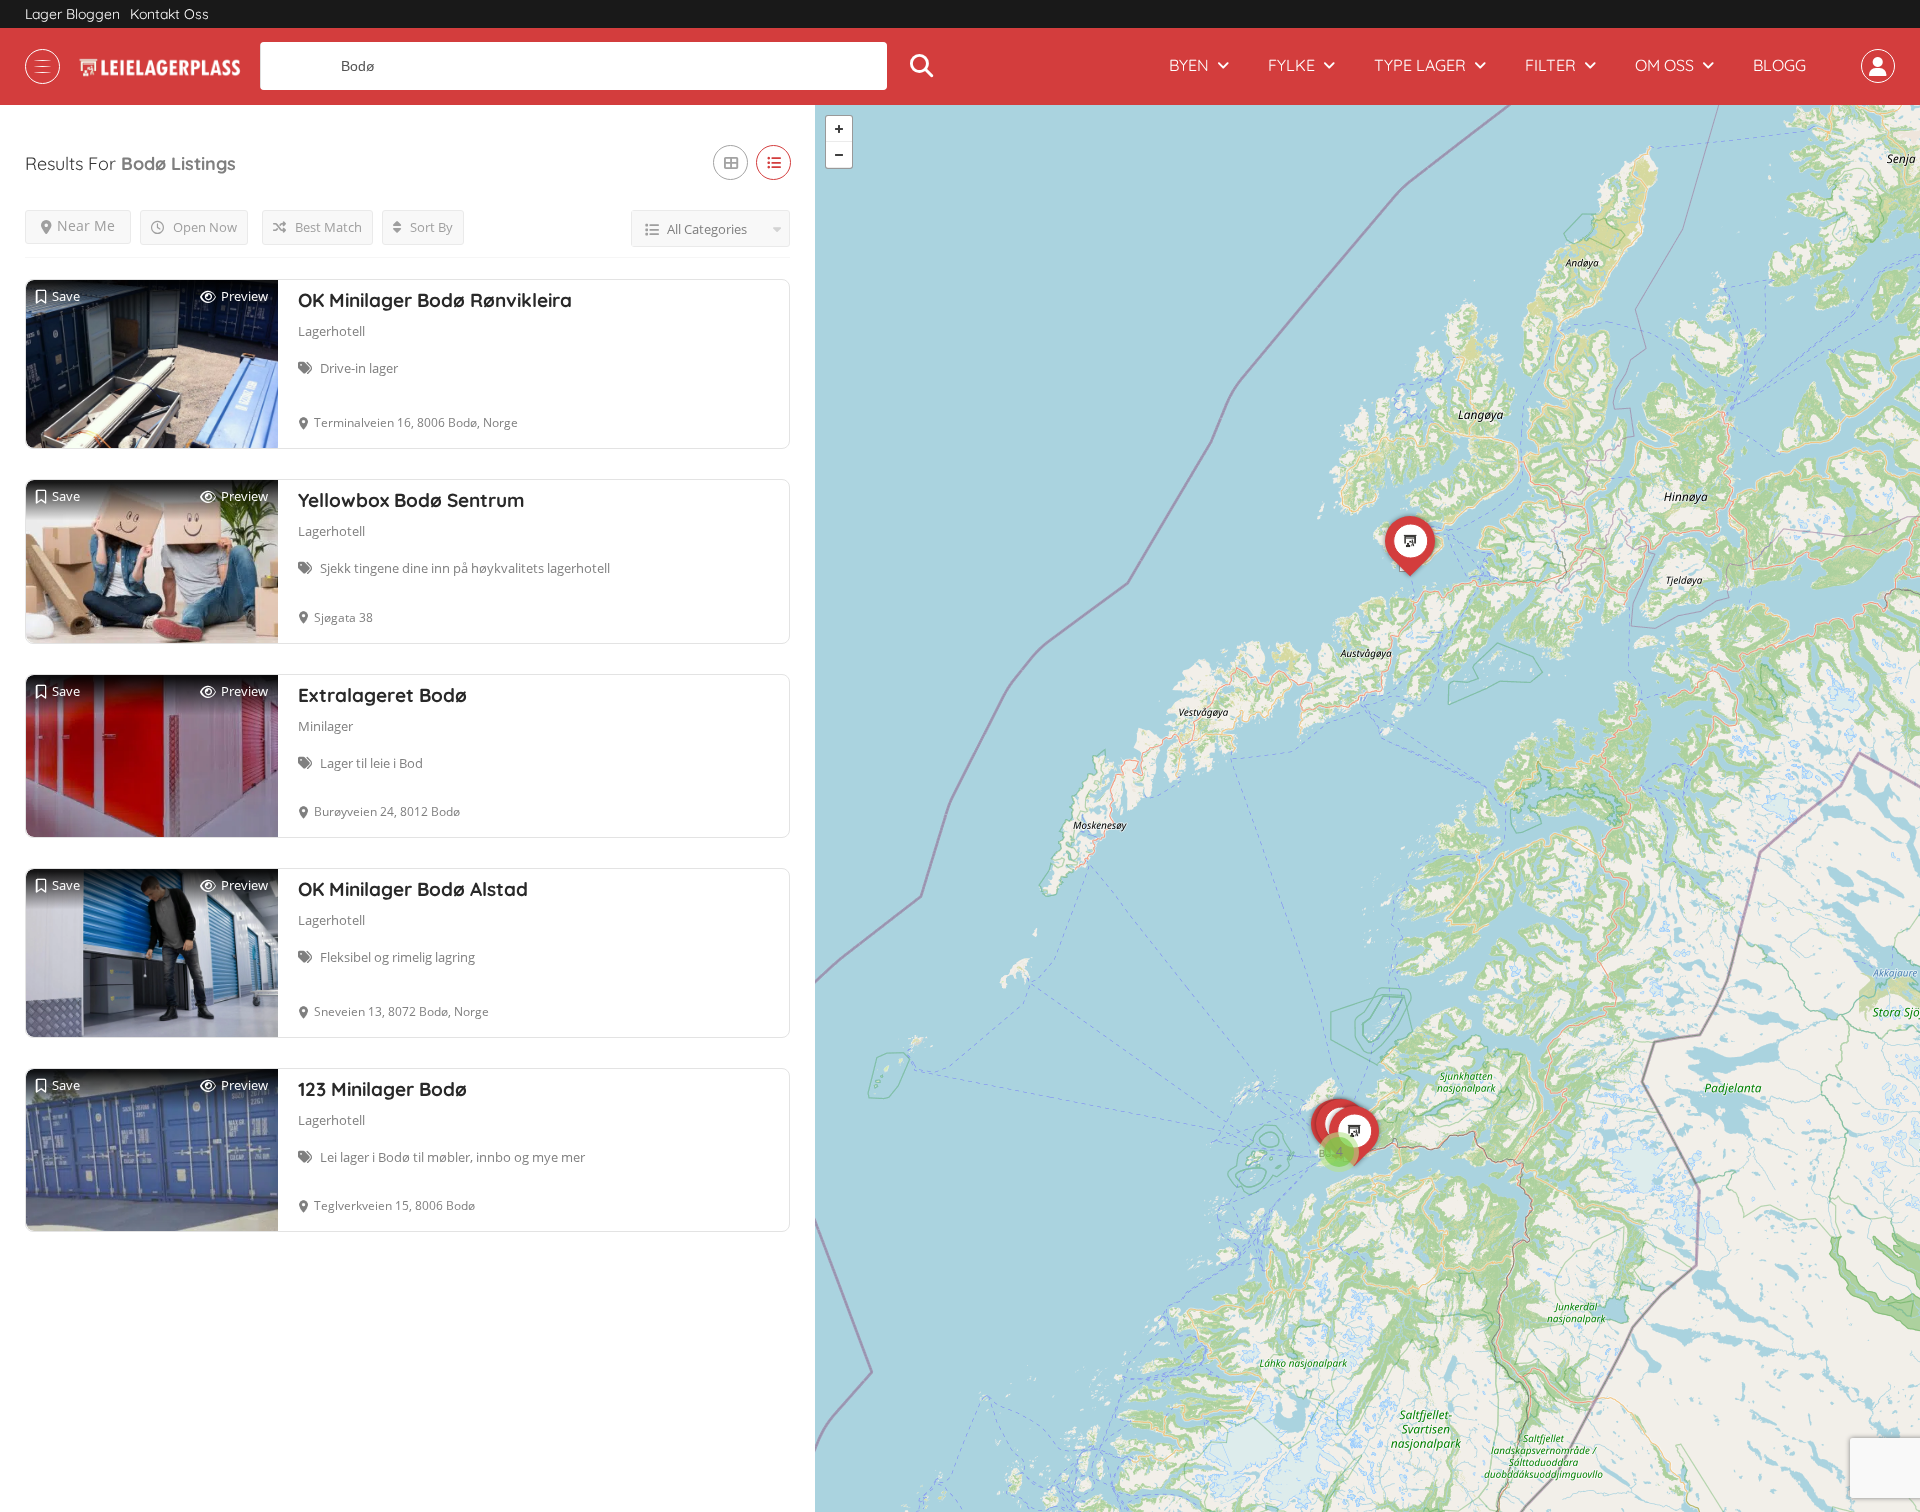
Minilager (325, 726)
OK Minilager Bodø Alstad (413, 889)
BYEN (1189, 65)
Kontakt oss (169, 14)
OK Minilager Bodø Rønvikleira (435, 300)
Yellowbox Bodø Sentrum (411, 500)
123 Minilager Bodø (382, 1089)
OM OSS (1664, 65)
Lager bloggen (72, 14)
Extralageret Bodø (382, 695)
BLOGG (1779, 65)
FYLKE (1291, 65)
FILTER (1550, 65)
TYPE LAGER (1420, 65)
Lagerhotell (331, 331)
